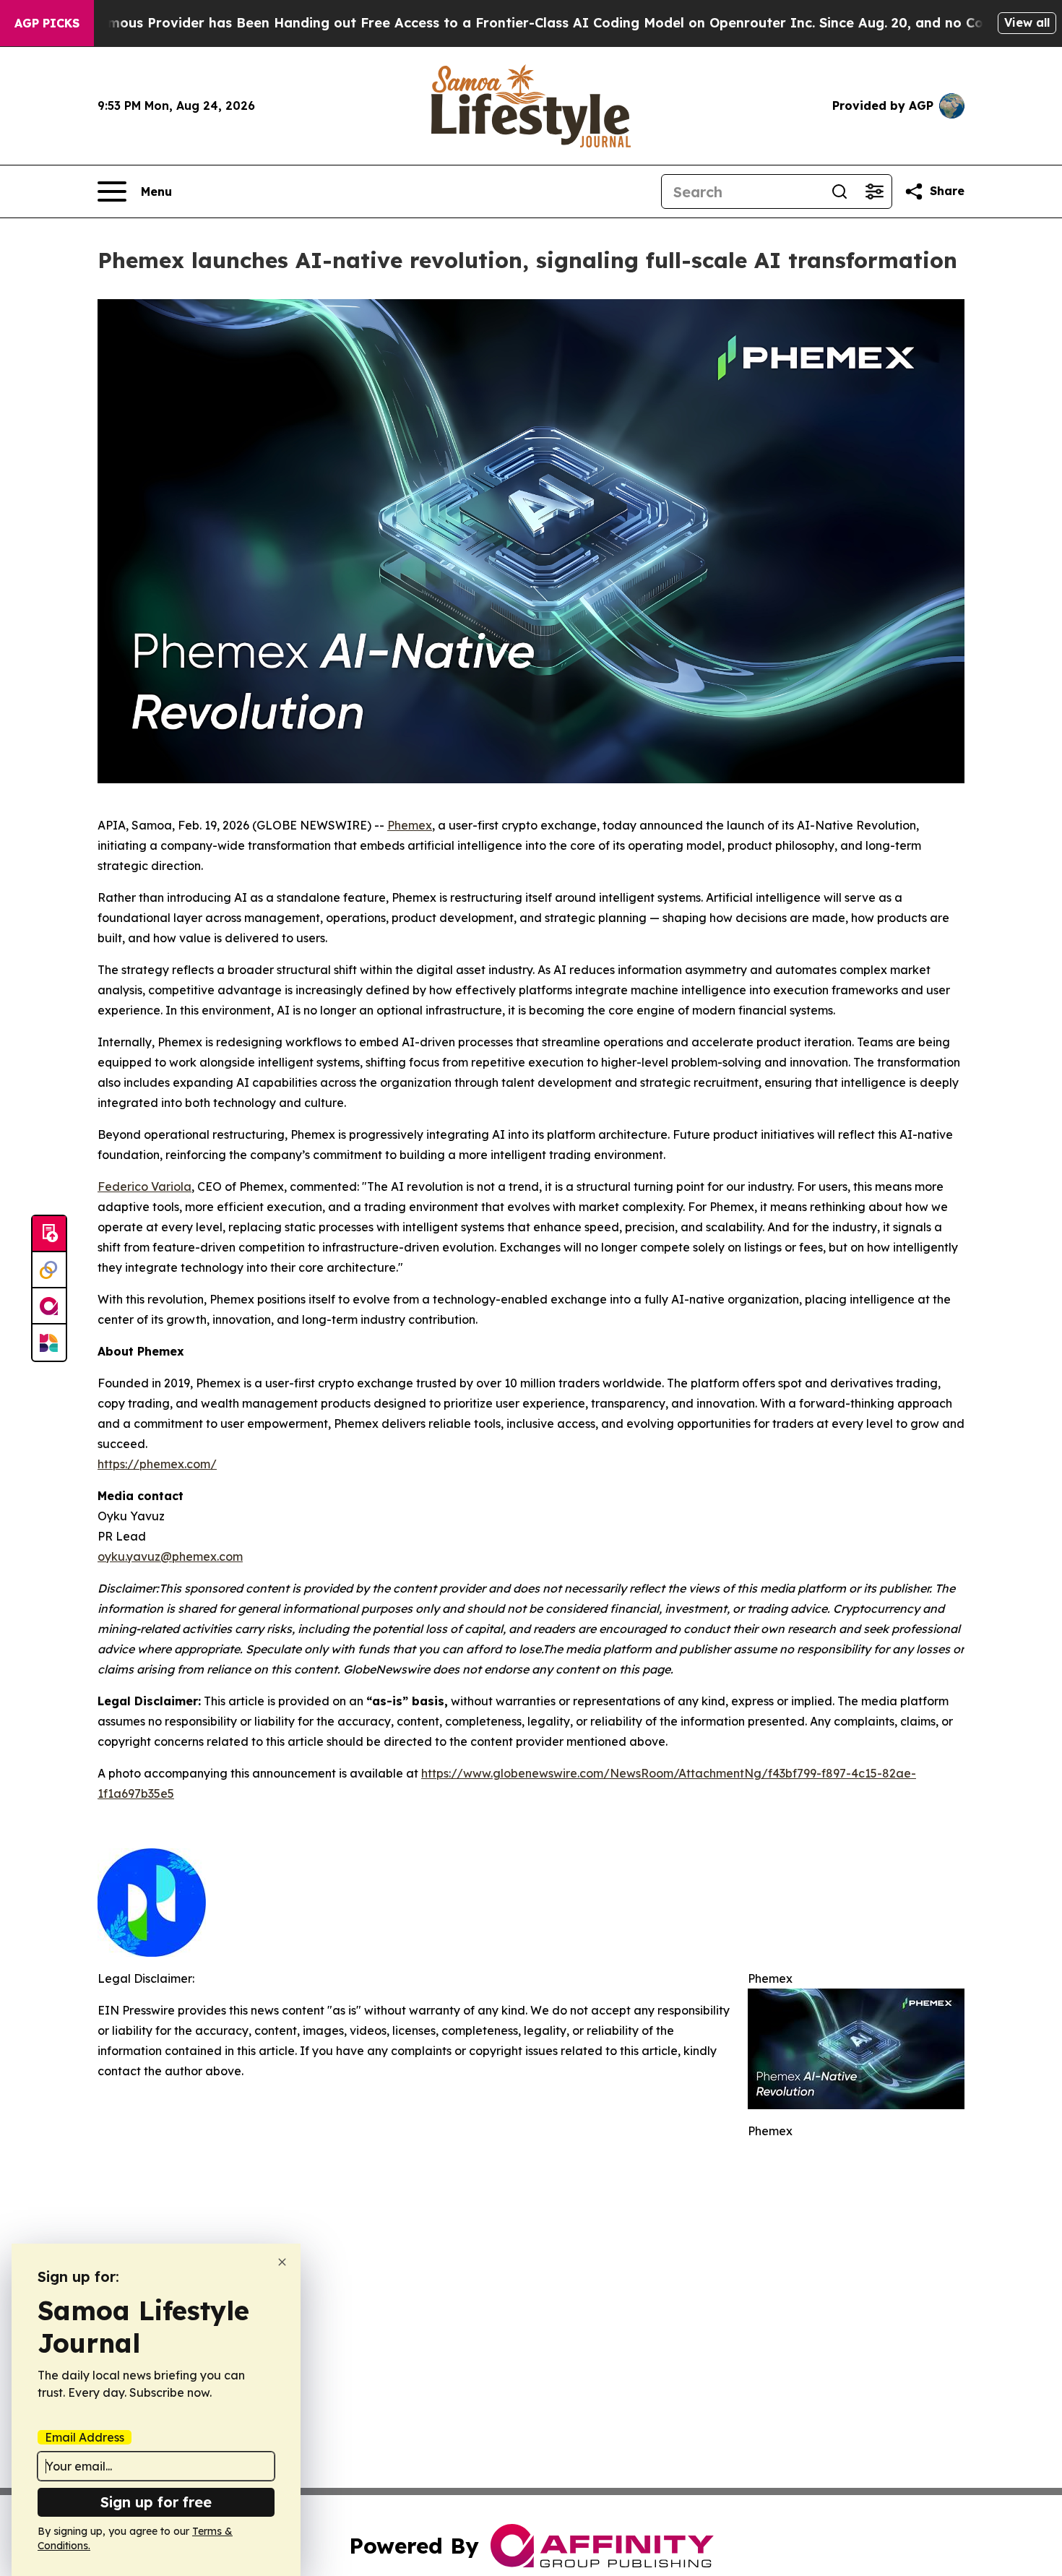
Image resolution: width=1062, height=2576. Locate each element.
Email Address (85, 2437)
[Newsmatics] (49, 1343)
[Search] (839, 191)
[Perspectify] (49, 1270)
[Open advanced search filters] (874, 191)
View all (1027, 22)
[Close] (282, 2262)
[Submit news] (49, 1234)
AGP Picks (47, 23)
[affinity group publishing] (49, 1306)
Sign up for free (156, 2502)
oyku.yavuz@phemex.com (170, 1556)
